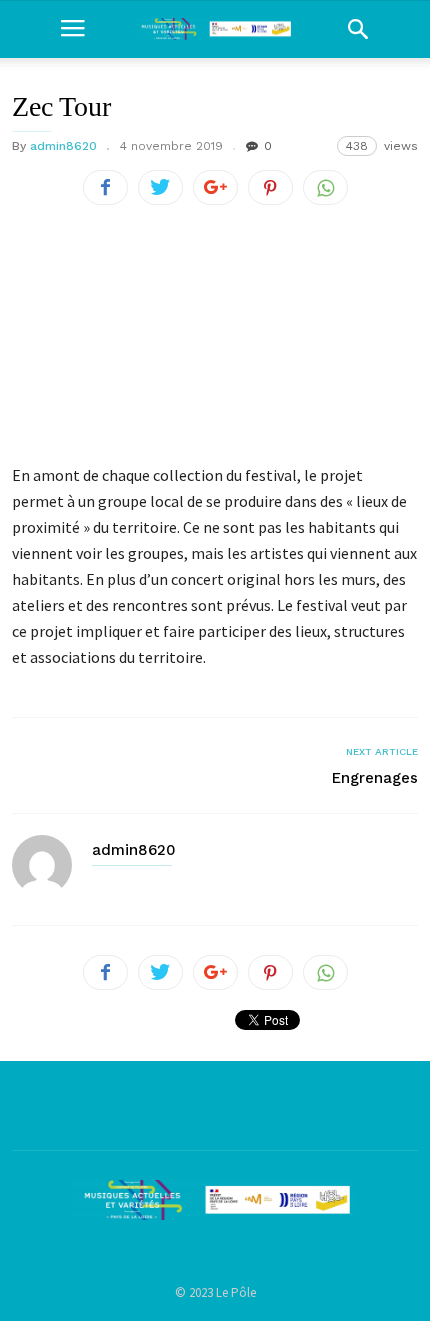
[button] (358, 29)
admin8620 (63, 146)
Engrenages (375, 778)
